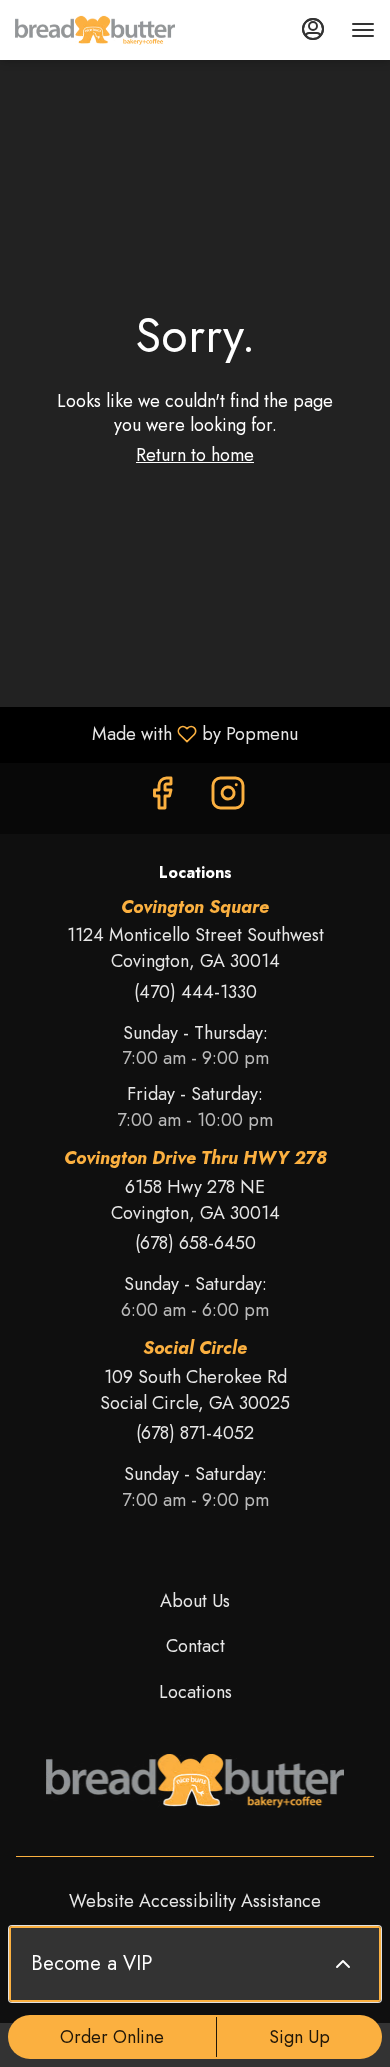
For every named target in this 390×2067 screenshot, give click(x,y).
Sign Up (299, 2037)
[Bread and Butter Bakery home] (95, 30)
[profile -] (313, 29)
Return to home (195, 455)
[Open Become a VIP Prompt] (343, 1964)
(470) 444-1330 (195, 992)
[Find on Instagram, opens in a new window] (228, 798)
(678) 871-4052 (195, 1433)
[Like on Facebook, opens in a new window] (162, 798)
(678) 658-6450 (195, 1243)
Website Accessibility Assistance (195, 1901)
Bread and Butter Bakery (195, 1781)
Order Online (112, 2037)
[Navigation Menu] (363, 30)
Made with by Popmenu (156, 734)
